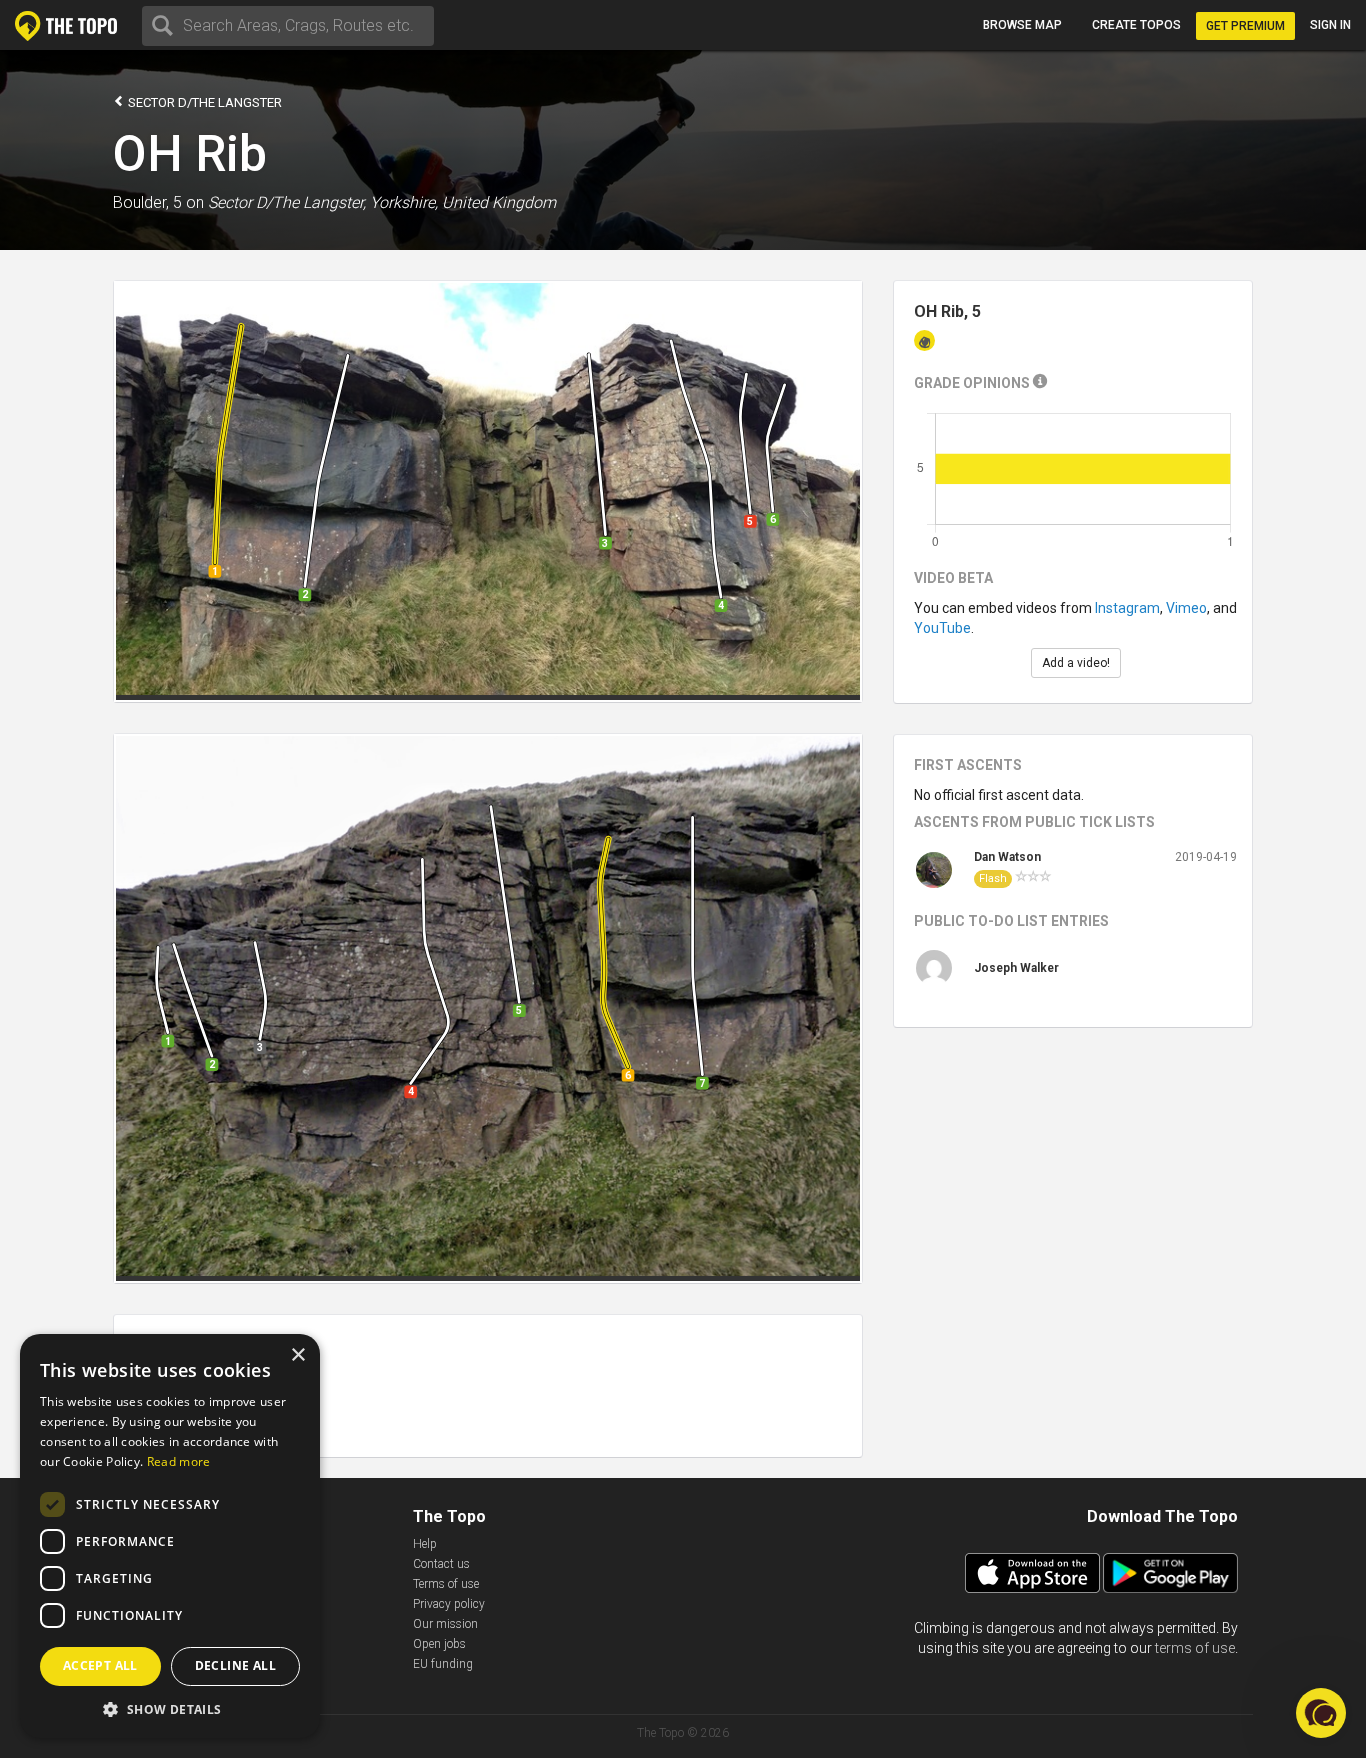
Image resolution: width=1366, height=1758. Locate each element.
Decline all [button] (235, 1665)
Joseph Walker (1016, 968)
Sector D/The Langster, (287, 202)
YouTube (942, 628)
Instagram (1127, 608)
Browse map (1022, 25)
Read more (179, 1461)
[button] (170, 1708)
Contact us (441, 1564)
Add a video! (1076, 663)
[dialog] (170, 1536)
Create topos (1136, 25)
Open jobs (439, 1644)
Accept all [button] (100, 1665)
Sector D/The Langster (203, 102)
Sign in (1330, 25)
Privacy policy (449, 1604)
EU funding (443, 1664)
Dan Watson (1007, 857)
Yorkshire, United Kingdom (463, 202)
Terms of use (446, 1584)
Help (425, 1544)
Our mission (445, 1624)
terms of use (1195, 1648)
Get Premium (1245, 26)
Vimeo (1186, 608)
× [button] (297, 1355)
